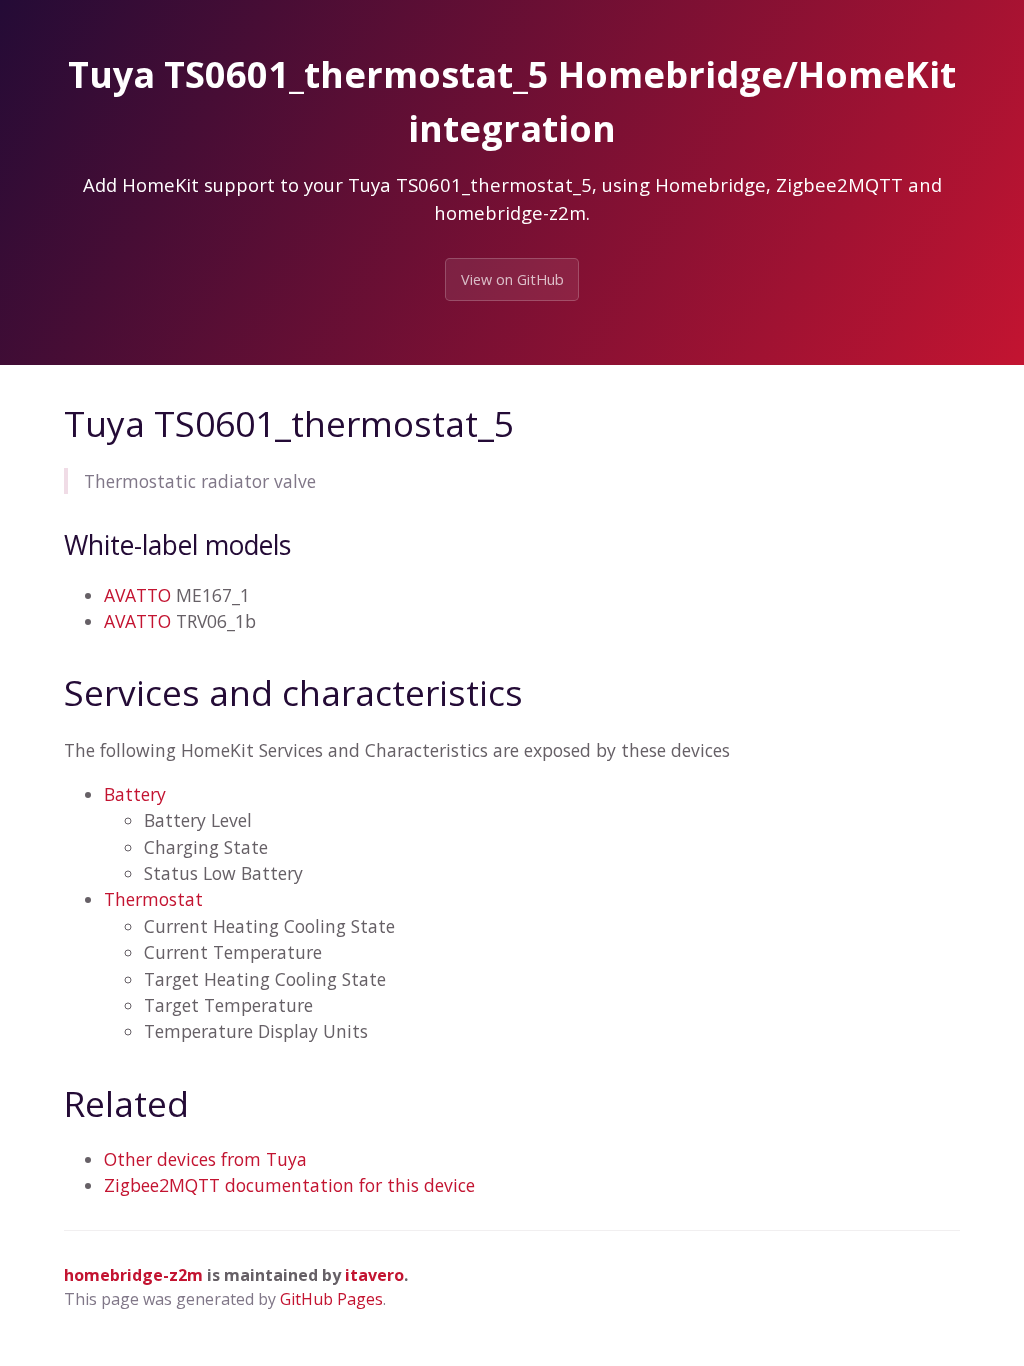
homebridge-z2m (133, 1275)
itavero (374, 1275)
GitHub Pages (331, 1299)
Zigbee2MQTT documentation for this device (289, 1185)
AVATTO (137, 595)
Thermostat (153, 899)
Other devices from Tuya (205, 1159)
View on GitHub (512, 279)
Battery (135, 794)
